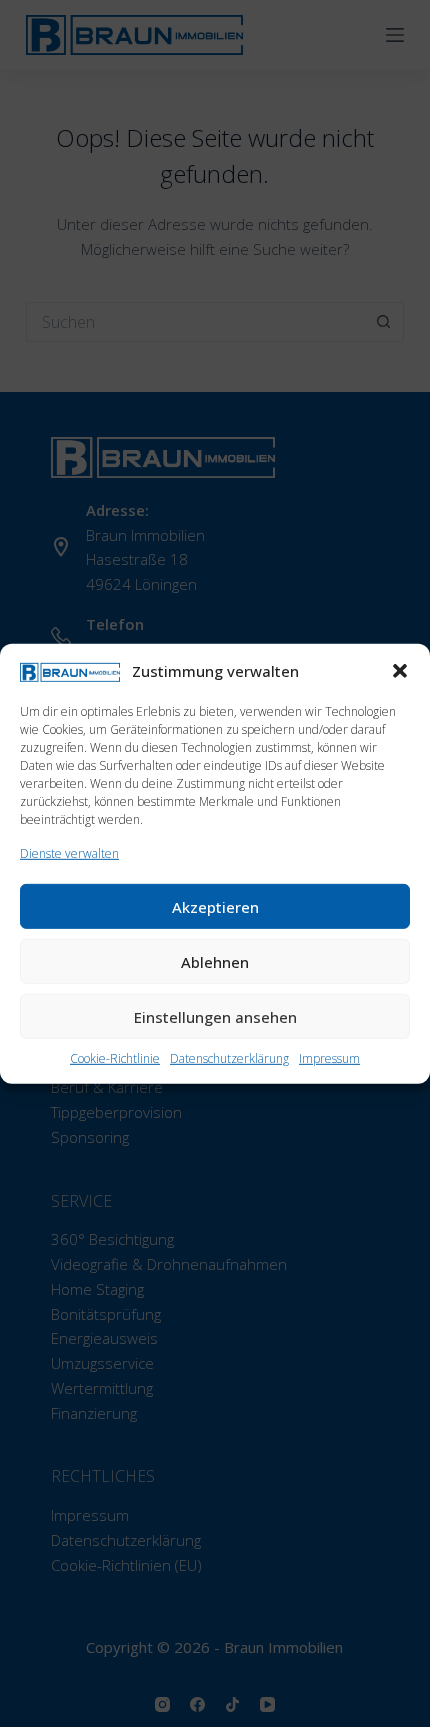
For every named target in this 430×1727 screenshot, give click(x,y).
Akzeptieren (215, 906)
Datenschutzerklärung (229, 1058)
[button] (400, 671)
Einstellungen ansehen (215, 1016)
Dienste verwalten (69, 853)
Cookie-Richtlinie (115, 1058)
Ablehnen (215, 961)
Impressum (329, 1058)
